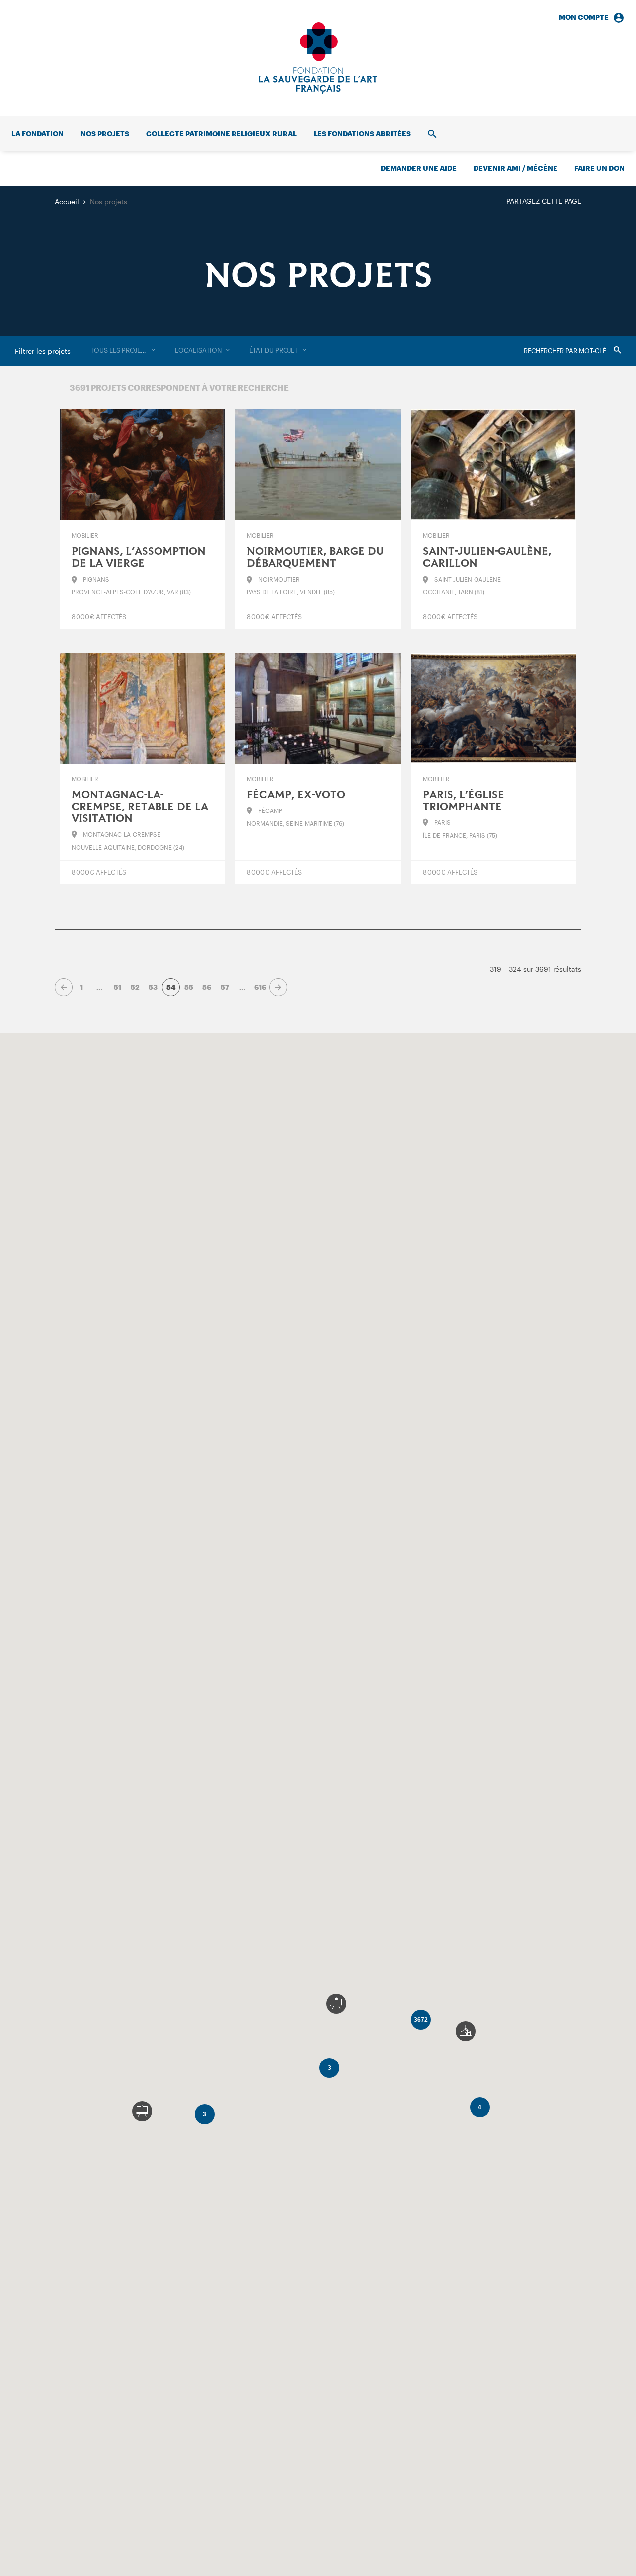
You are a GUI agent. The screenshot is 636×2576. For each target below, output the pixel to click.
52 (135, 987)
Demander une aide (419, 168)
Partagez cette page (544, 201)
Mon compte (584, 17)
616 (260, 987)
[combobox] (123, 351)
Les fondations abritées (362, 133)
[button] (466, 2031)
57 (225, 987)
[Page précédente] (64, 987)
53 (153, 987)
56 (207, 987)
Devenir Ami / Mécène (516, 168)
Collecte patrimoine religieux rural (221, 133)
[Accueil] (318, 58)
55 (189, 987)
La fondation (38, 133)
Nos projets (105, 133)
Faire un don (599, 168)
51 (118, 987)
